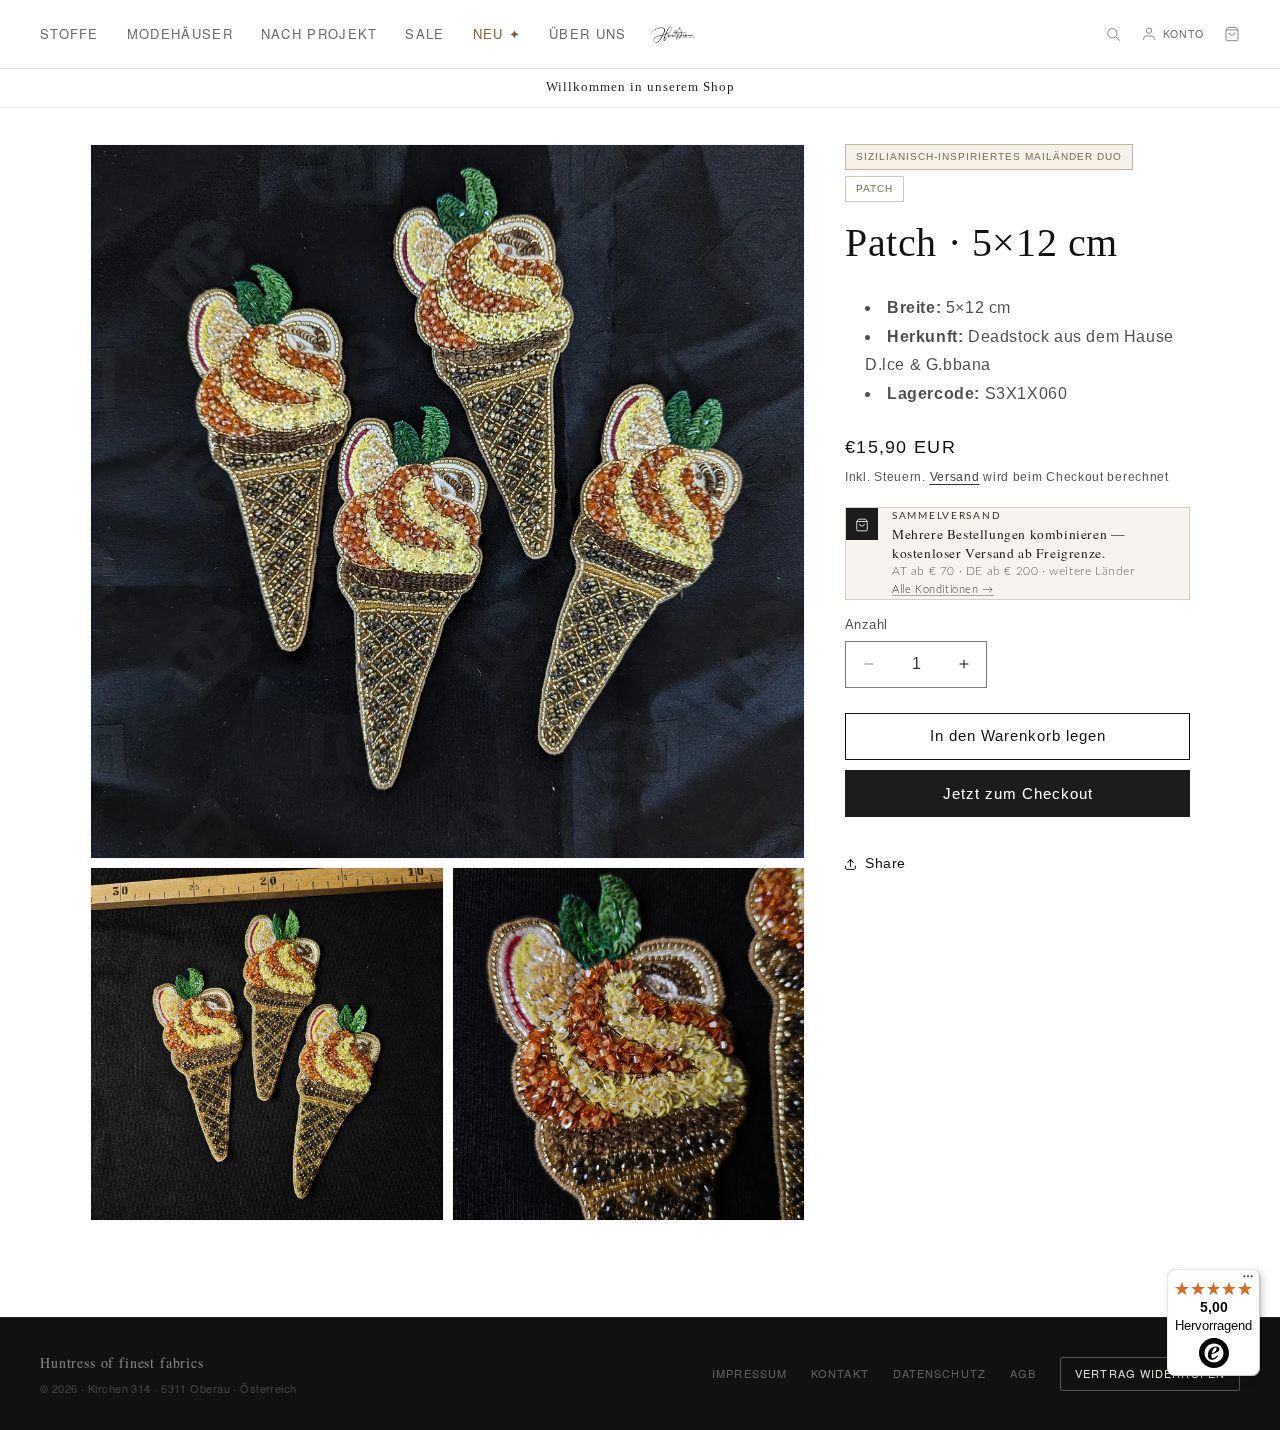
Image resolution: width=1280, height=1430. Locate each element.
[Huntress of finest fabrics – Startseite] (673, 34)
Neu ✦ (497, 33)
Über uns (587, 33)
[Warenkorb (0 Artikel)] (1232, 34)
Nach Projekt (319, 33)
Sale (424, 33)
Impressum (749, 1373)
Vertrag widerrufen (1150, 1373)
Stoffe (69, 33)
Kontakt (840, 1373)
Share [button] (885, 863)
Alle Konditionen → (943, 590)
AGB (1023, 1373)
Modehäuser (180, 33)
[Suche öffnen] (1113, 34)
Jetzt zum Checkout (1018, 793)
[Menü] (1248, 1281)
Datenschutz (939, 1373)
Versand (955, 477)
